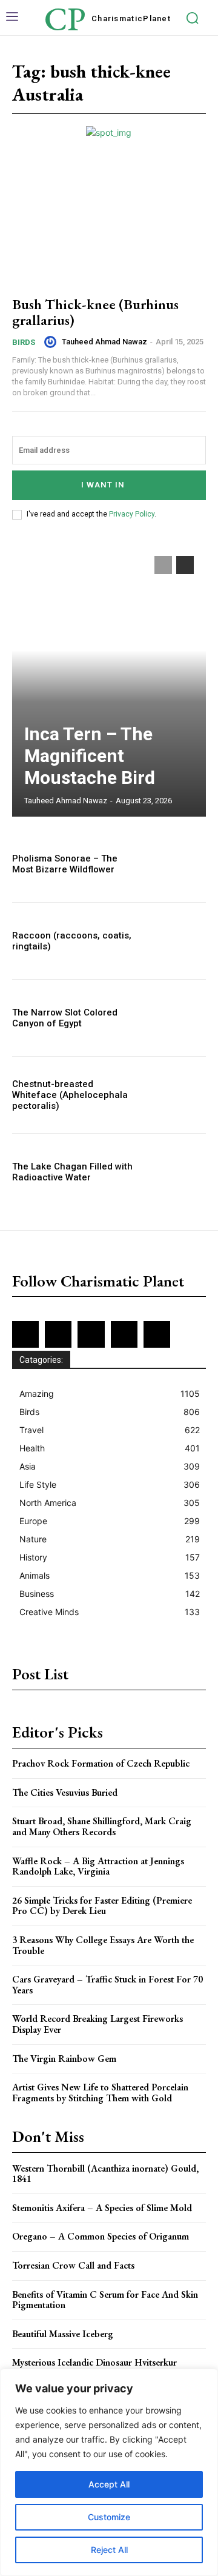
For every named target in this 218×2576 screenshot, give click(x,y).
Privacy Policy (132, 514)
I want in (103, 485)
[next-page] (185, 565)
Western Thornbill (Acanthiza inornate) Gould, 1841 (105, 2174)
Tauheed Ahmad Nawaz (104, 342)
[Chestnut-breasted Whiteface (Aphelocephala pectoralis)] (177, 1095)
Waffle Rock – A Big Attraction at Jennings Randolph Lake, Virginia (98, 1866)
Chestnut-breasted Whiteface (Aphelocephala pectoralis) (70, 1095)
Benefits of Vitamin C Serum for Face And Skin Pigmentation (105, 2300)
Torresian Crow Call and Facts (73, 2265)
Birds (24, 342)
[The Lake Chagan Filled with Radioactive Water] (177, 1172)
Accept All (109, 2484)
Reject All (109, 2550)
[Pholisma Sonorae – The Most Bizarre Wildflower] (177, 864)
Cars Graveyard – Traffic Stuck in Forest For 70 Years (107, 1985)
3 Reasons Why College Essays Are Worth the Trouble (103, 1945)
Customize (109, 2517)
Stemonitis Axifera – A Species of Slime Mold (102, 2208)
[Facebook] (25, 1334)
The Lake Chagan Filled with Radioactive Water (72, 1172)
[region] (109, 2472)
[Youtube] (157, 1334)
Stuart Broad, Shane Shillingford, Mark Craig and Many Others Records (102, 1826)
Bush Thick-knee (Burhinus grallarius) (95, 312)
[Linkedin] (91, 1334)
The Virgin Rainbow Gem (64, 2059)
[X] (124, 1334)
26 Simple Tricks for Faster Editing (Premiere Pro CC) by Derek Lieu (102, 1906)
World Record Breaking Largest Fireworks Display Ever (97, 2024)
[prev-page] (163, 565)
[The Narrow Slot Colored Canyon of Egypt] (177, 1018)
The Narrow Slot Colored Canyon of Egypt (65, 1018)
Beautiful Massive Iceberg (63, 2334)
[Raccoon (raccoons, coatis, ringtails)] (177, 941)
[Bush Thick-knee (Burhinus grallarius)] (109, 226)
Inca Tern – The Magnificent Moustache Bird (90, 756)
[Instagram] (58, 1334)
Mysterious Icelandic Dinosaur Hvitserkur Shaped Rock (94, 2368)
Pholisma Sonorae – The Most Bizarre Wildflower (65, 864)
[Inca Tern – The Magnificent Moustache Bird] (109, 680)
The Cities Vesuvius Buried (65, 1792)
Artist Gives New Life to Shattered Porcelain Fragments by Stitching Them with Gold (100, 2093)
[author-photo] (52, 342)
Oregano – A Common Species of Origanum (101, 2236)
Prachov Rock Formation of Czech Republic (101, 1763)
